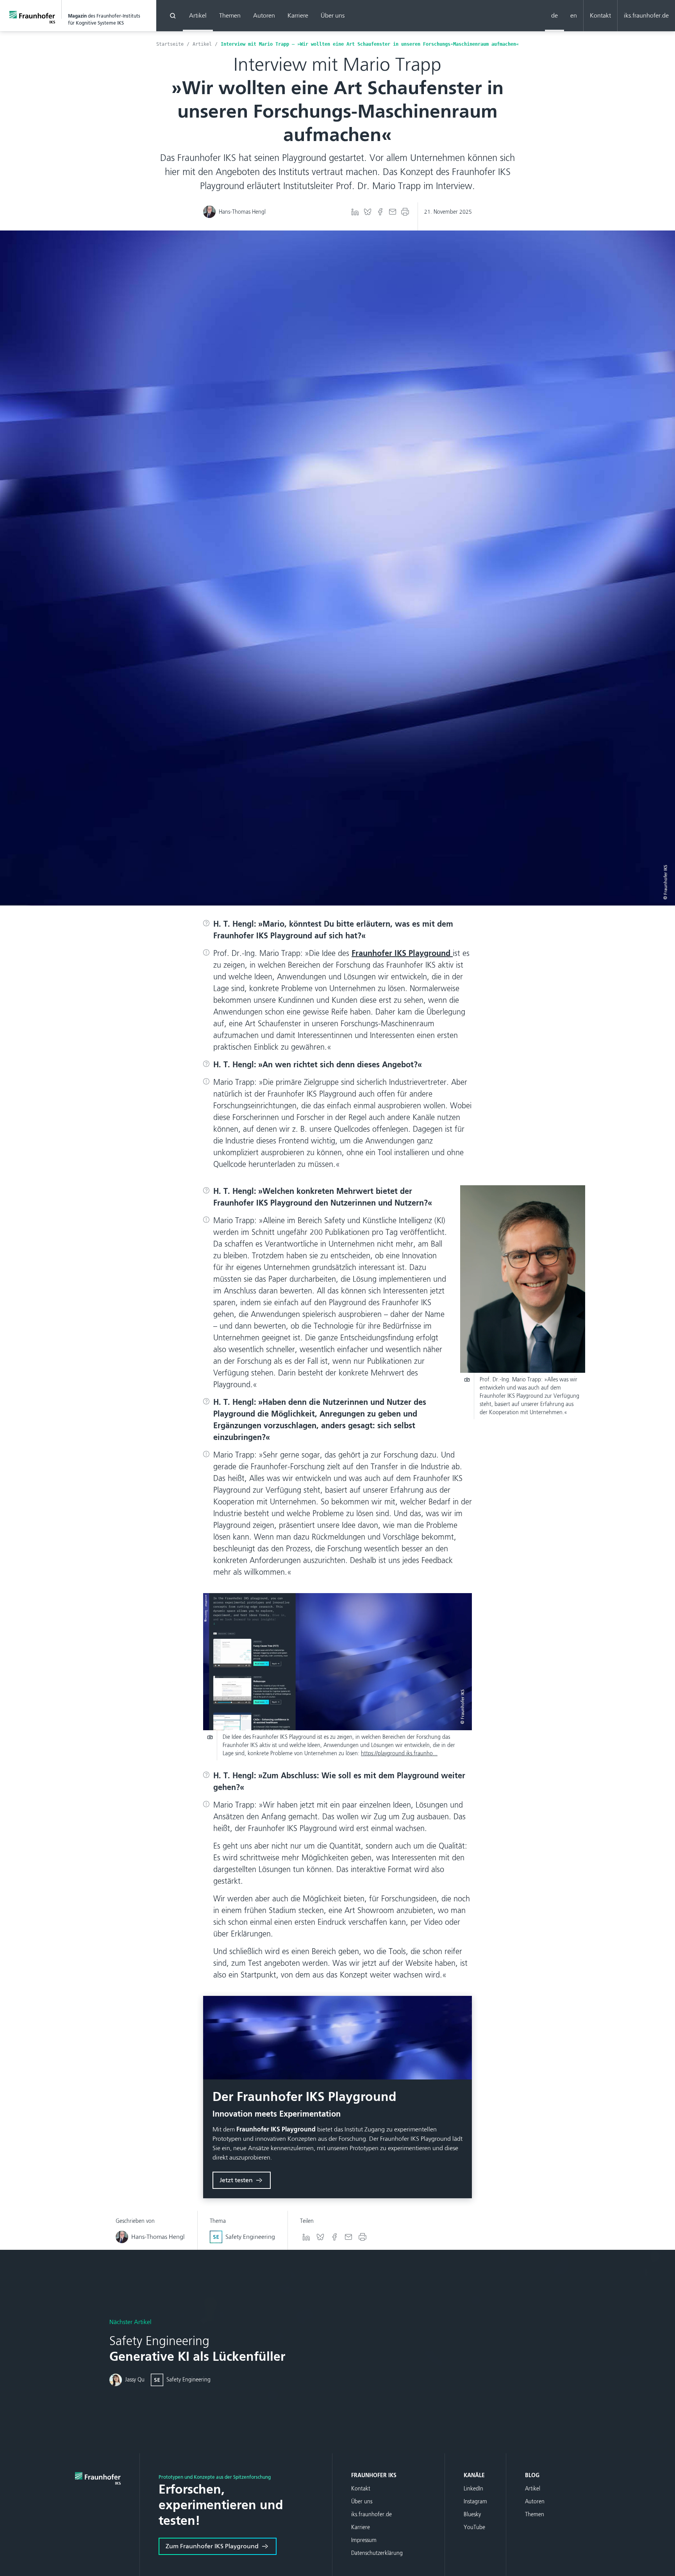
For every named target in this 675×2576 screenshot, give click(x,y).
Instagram (475, 2502)
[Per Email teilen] (393, 212)
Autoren (264, 15)
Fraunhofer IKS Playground (402, 953)
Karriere (298, 15)
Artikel (198, 15)
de (554, 15)
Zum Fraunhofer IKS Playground (212, 2546)
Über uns (333, 15)
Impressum (364, 2540)
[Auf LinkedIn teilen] (355, 212)
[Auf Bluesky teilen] (368, 212)
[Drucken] (405, 212)
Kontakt (600, 15)
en (574, 15)
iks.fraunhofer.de (646, 15)
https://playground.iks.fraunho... (399, 1753)
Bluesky (472, 2514)
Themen (230, 15)
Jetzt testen (236, 2180)
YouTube (474, 2527)
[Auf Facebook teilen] (380, 212)
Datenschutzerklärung (377, 2553)
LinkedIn (473, 2489)
